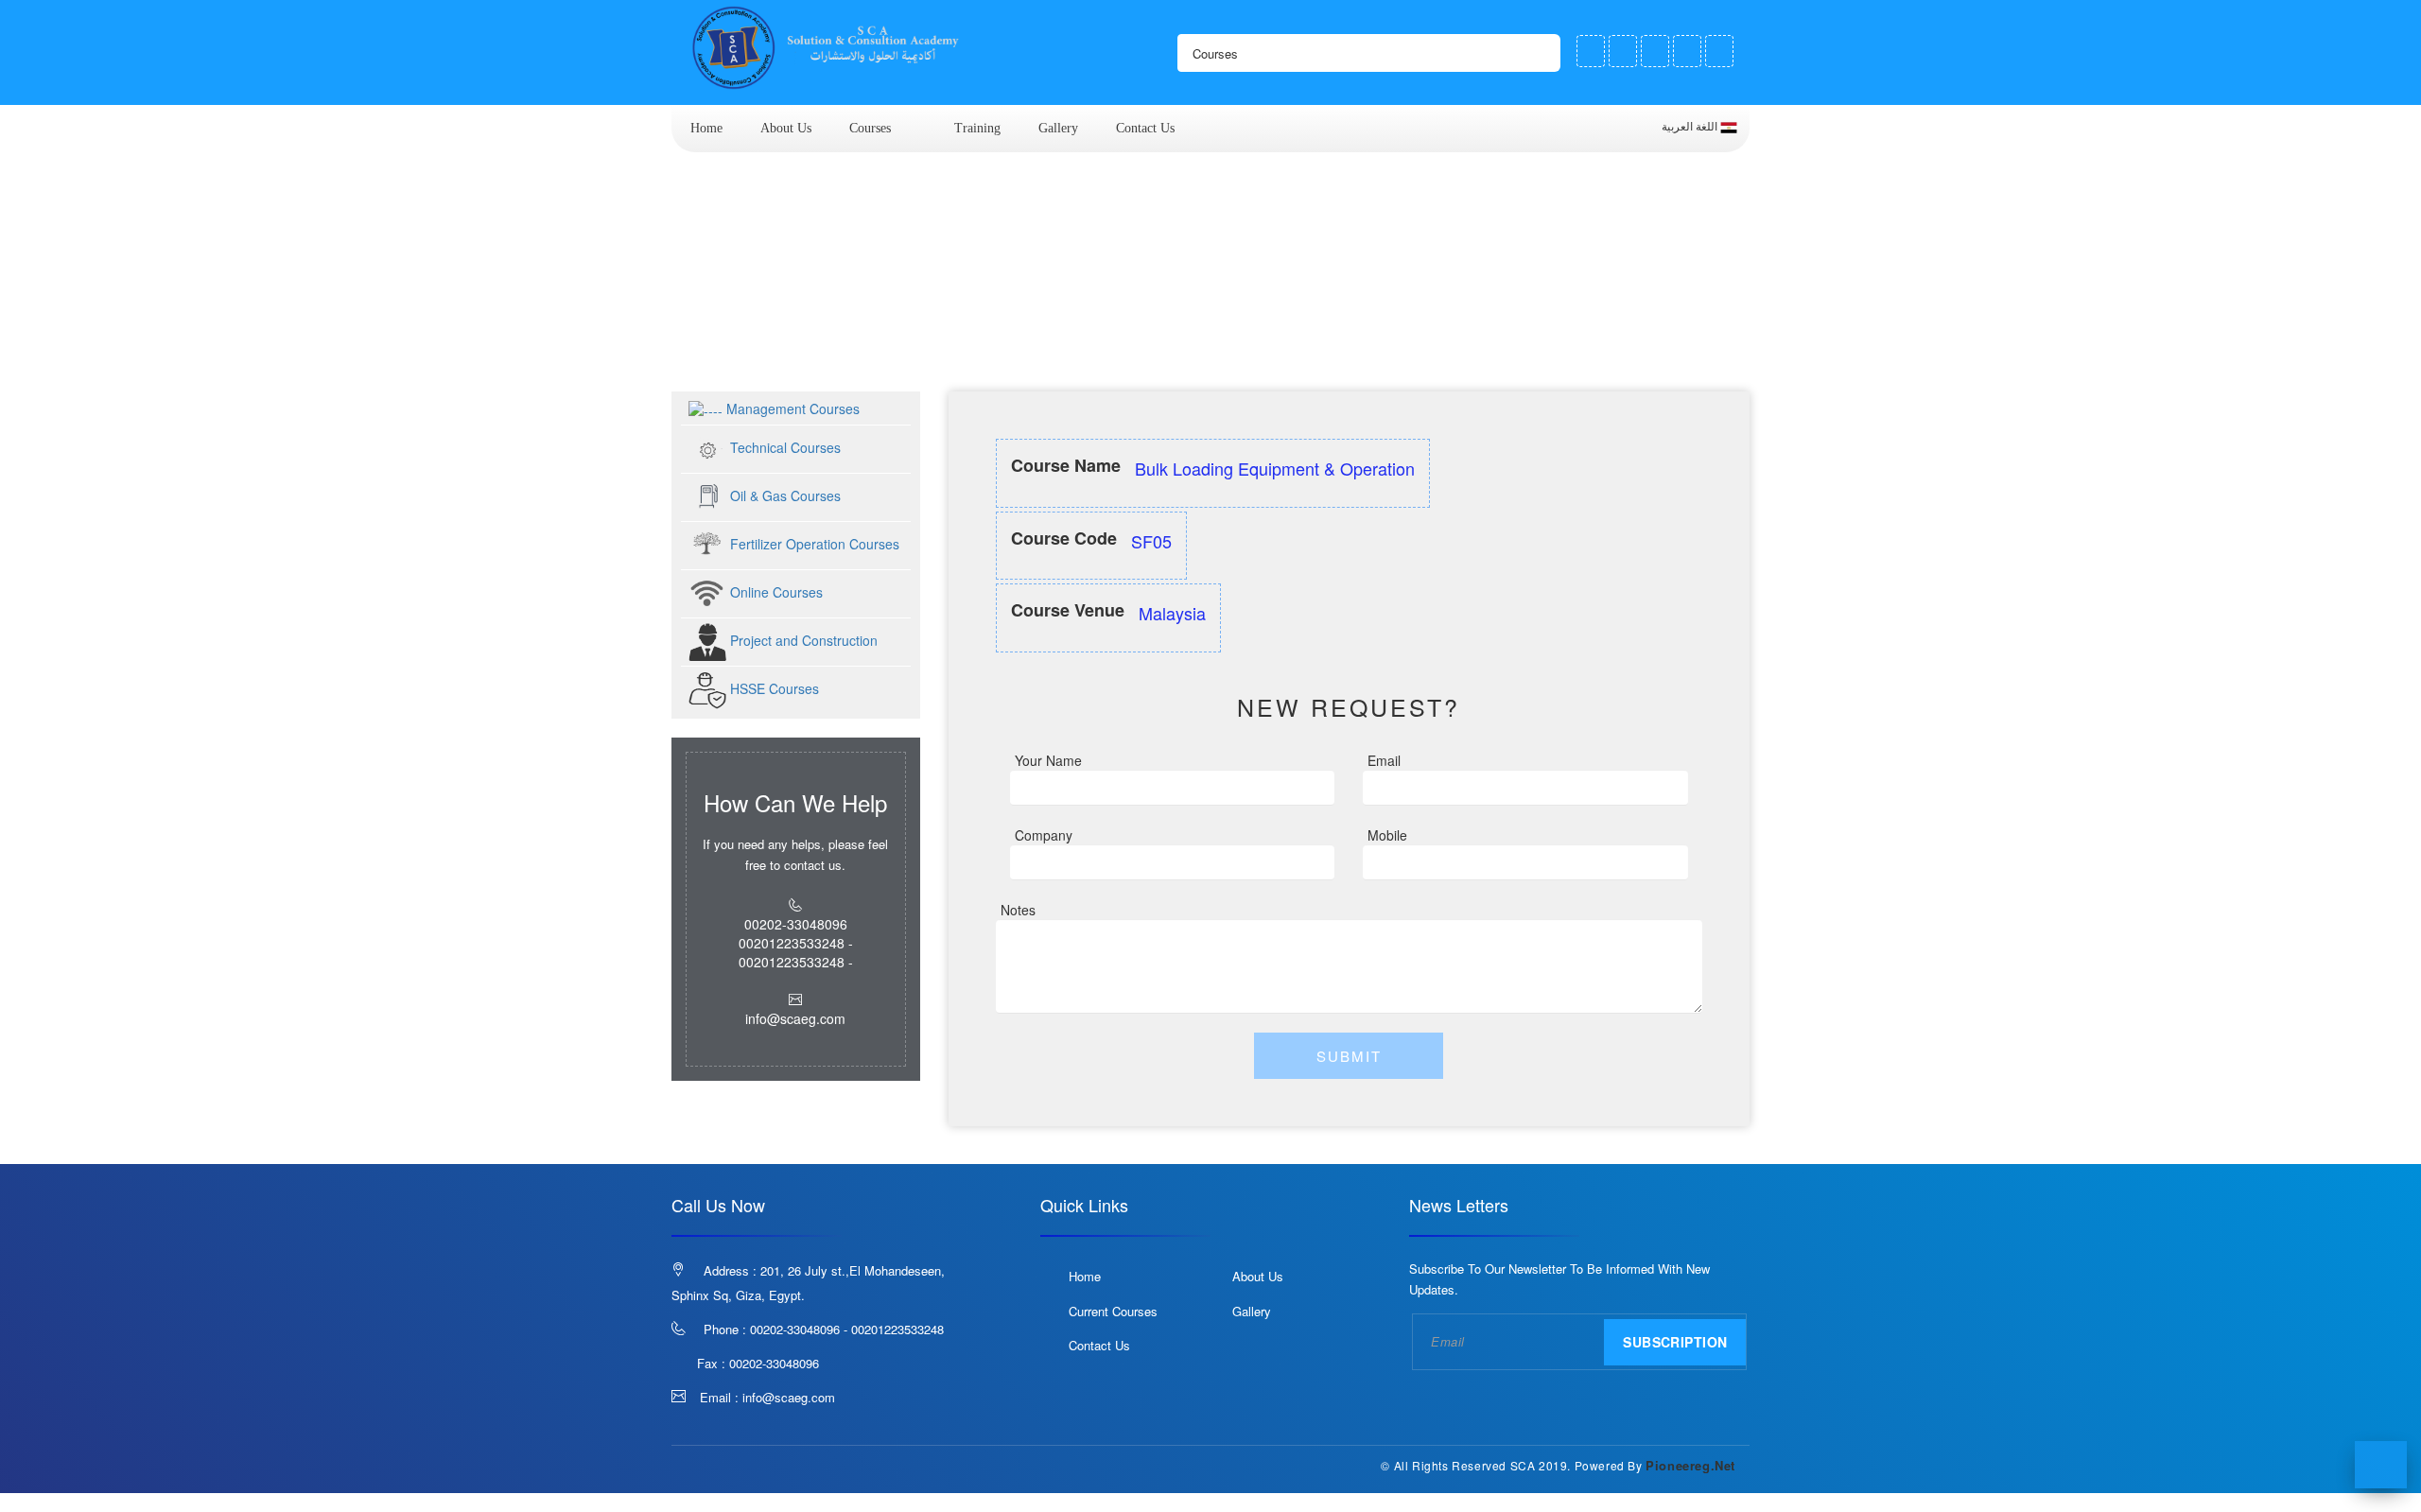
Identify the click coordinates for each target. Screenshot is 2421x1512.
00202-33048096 (774, 1363)
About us (786, 128)
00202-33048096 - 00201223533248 (847, 1329)
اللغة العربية (1691, 127)
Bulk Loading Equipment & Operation (928, 356)
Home (706, 128)
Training (977, 128)
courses (870, 128)
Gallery (1058, 128)
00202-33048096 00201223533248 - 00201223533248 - (796, 943)
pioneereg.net (1690, 1465)
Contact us (1145, 128)
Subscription (1675, 1342)
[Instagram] (1687, 51)
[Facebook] (1591, 51)
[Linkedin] (1719, 51)
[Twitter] (1623, 51)
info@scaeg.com (789, 1397)
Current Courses (1113, 1311)
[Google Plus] (1655, 51)
